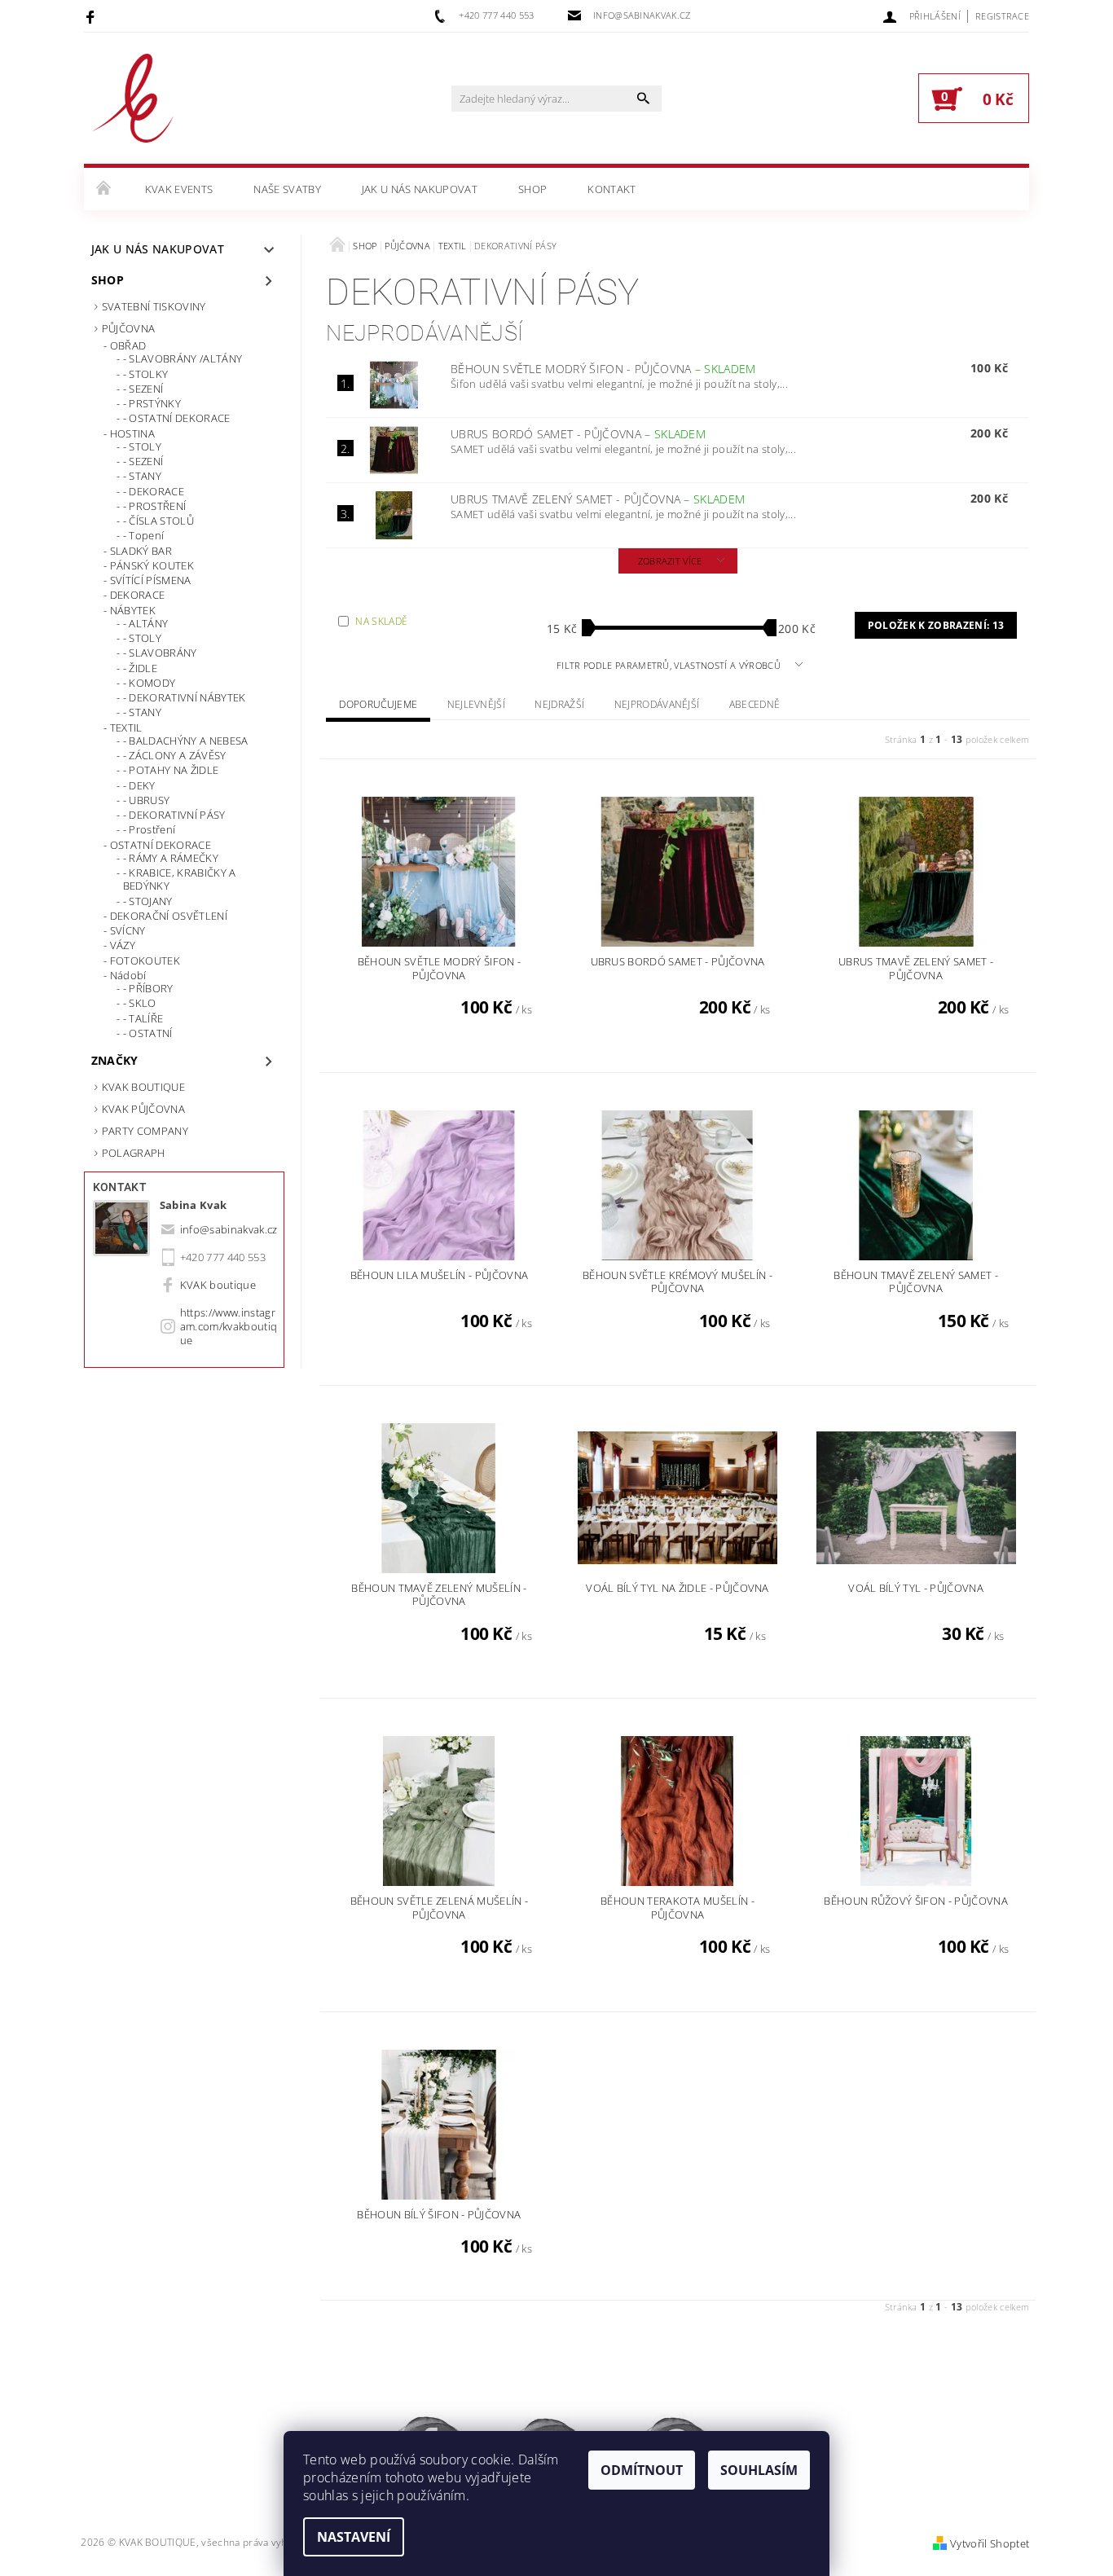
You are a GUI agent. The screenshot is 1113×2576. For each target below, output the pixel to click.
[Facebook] (92, 16)
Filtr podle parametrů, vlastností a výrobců (670, 665)
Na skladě (381, 621)
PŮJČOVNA (129, 328)
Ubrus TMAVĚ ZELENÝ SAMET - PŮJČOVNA (598, 499)
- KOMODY (150, 683)
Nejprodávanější (657, 704)
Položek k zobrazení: (936, 625)
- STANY (142, 476)
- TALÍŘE (143, 1018)
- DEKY (139, 785)
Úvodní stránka (104, 189)
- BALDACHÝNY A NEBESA (186, 741)
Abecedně (755, 704)
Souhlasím (759, 2470)
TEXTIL (126, 728)
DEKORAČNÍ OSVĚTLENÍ (169, 916)
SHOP (532, 189)
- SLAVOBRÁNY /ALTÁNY (183, 358)
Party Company (145, 1131)
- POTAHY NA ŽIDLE (171, 770)
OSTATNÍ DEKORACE (161, 845)
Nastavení (354, 2537)
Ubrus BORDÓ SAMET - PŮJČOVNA (578, 434)
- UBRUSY (147, 800)
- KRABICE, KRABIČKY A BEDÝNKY (180, 879)
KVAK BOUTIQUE (143, 1087)
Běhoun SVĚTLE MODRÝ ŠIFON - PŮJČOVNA (603, 369)
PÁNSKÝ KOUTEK (152, 565)
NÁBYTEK (133, 610)
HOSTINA (132, 433)
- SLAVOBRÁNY (160, 653)
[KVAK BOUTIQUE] (133, 106)
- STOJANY (148, 901)
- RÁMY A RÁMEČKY (171, 858)
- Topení (144, 535)
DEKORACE (138, 595)
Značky (115, 1060)
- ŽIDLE (140, 668)
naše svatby (287, 189)
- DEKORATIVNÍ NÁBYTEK (185, 697)
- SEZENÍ (143, 389)
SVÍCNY (128, 930)
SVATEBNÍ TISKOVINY (154, 306)
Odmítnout (642, 2470)
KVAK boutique (218, 1285)
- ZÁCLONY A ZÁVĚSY (175, 755)
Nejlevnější (477, 704)
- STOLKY (146, 374)
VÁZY (123, 945)
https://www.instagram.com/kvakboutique (229, 1326)
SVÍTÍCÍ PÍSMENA (151, 580)
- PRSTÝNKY (152, 403)
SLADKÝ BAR (141, 551)
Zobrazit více (670, 561)
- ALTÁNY (146, 623)
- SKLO (140, 1003)
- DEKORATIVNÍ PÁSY (174, 815)
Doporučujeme (378, 704)
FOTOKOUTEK (145, 961)
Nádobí (128, 975)
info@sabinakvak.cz (229, 1229)
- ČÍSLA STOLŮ (158, 521)
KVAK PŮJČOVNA (143, 1109)
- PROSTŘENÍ (155, 506)
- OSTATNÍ (148, 1033)
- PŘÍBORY (148, 988)
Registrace (1002, 16)
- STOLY (142, 446)
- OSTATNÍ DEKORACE (177, 418)
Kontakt (611, 189)
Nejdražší (559, 704)
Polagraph (134, 1153)
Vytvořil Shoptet (990, 2543)
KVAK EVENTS (179, 189)
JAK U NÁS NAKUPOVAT (420, 189)
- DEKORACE (154, 491)
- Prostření (150, 829)
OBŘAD (128, 345)
